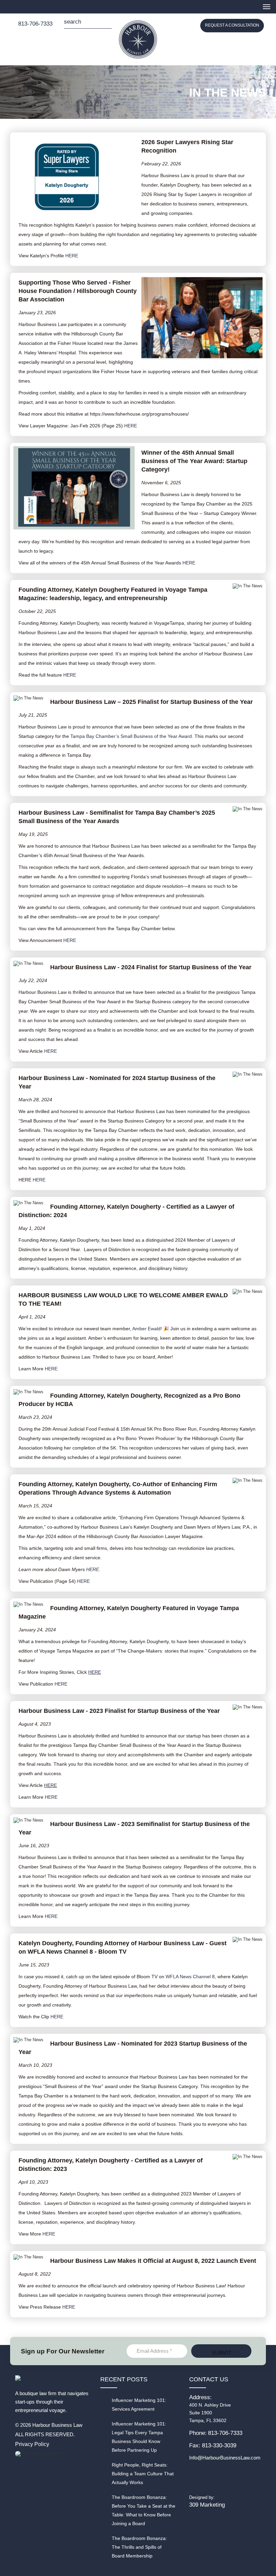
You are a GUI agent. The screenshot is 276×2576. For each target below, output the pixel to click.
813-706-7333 (35, 24)
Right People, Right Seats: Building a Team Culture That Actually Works (143, 2474)
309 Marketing (207, 2505)
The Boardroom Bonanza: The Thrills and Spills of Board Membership (139, 2547)
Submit (107, 24)
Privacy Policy (32, 2444)
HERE (72, 256)
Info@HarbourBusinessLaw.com (225, 2458)
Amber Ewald (146, 1329)
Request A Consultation (232, 25)
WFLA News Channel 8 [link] (190, 1977)
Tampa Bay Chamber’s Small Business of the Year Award (131, 736)
